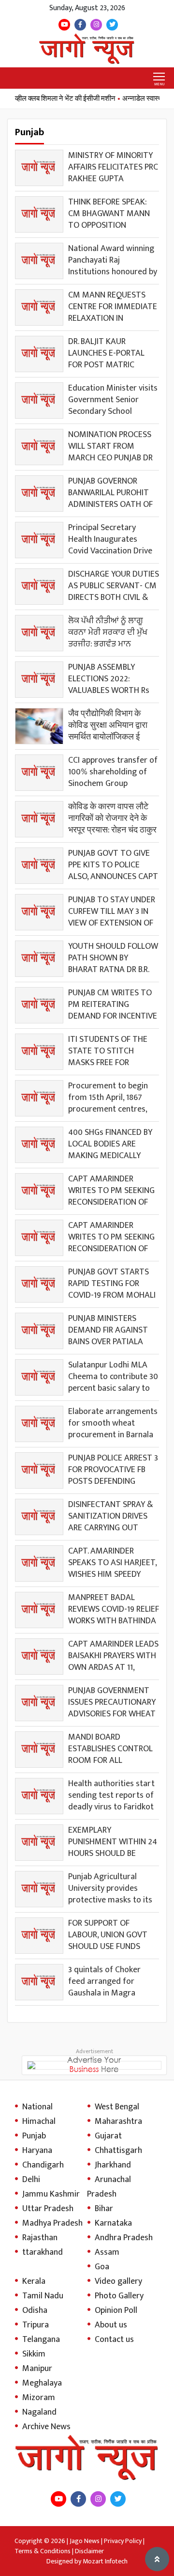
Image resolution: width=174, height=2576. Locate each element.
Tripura (36, 2325)
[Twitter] (112, 25)
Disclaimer (89, 2551)
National (37, 2107)
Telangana (41, 2340)
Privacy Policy (123, 2541)
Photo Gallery (119, 2296)
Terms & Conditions (43, 2551)
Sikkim (34, 2354)
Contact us (114, 2340)
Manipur (37, 2369)
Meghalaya (42, 2383)
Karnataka (113, 2223)
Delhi (31, 2180)
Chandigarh (43, 2165)
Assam (107, 2252)
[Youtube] (64, 25)
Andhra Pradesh (124, 2238)
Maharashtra (118, 2121)
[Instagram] (96, 25)
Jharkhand (113, 2165)
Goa (102, 2267)
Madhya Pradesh (52, 2223)
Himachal (39, 2121)
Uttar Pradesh (48, 2209)
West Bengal (117, 2107)
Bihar (104, 2209)
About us (111, 2325)
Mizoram (39, 2398)
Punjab (34, 2136)
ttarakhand (43, 2252)
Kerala (34, 2281)
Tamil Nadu (43, 2296)
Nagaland (39, 2412)
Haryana (37, 2151)
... (157, 2016)
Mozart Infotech (105, 2561)
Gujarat (108, 2136)
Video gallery (118, 2281)
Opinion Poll (116, 2310)
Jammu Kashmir (51, 2194)
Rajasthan (40, 2238)
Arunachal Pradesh (109, 2187)
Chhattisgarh (118, 2151)
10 (151, 2016)
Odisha (35, 2310)
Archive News (46, 2427)
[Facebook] (80, 25)
